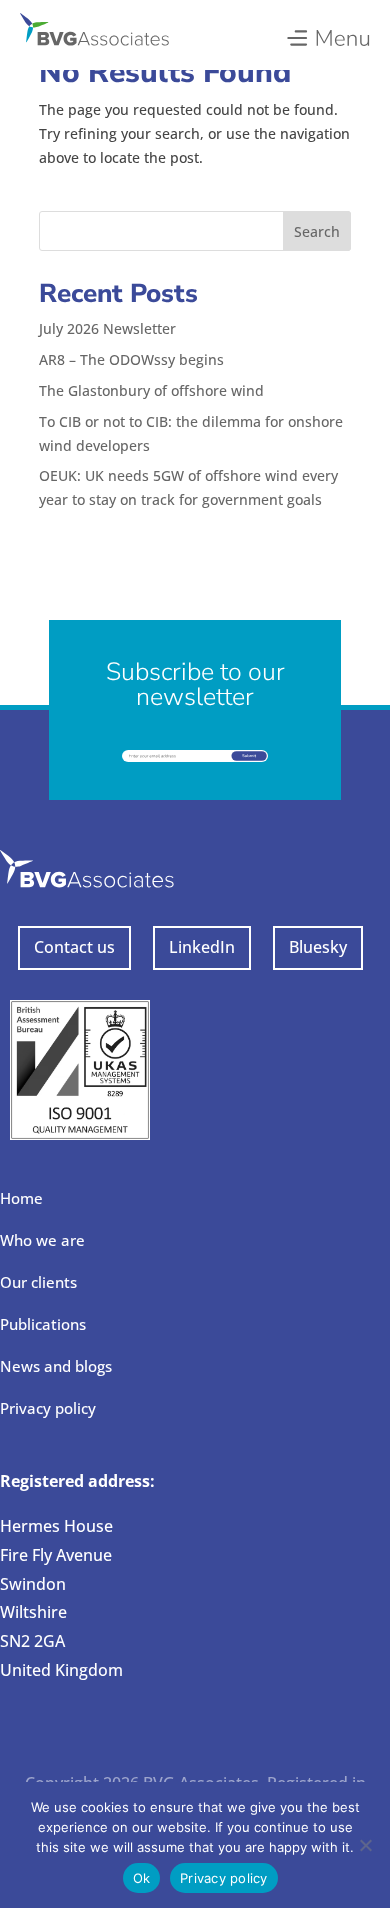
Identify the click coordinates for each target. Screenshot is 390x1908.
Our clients (38, 1282)
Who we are (42, 1240)
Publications (43, 1324)
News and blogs (56, 1366)
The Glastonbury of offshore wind (151, 390)
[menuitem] (327, 33)
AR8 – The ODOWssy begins (131, 359)
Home (21, 1198)
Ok (142, 1878)
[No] (365, 1845)
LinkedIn (202, 947)
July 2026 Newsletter (107, 328)
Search (317, 231)
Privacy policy (48, 1408)
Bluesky (318, 947)
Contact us (74, 947)
